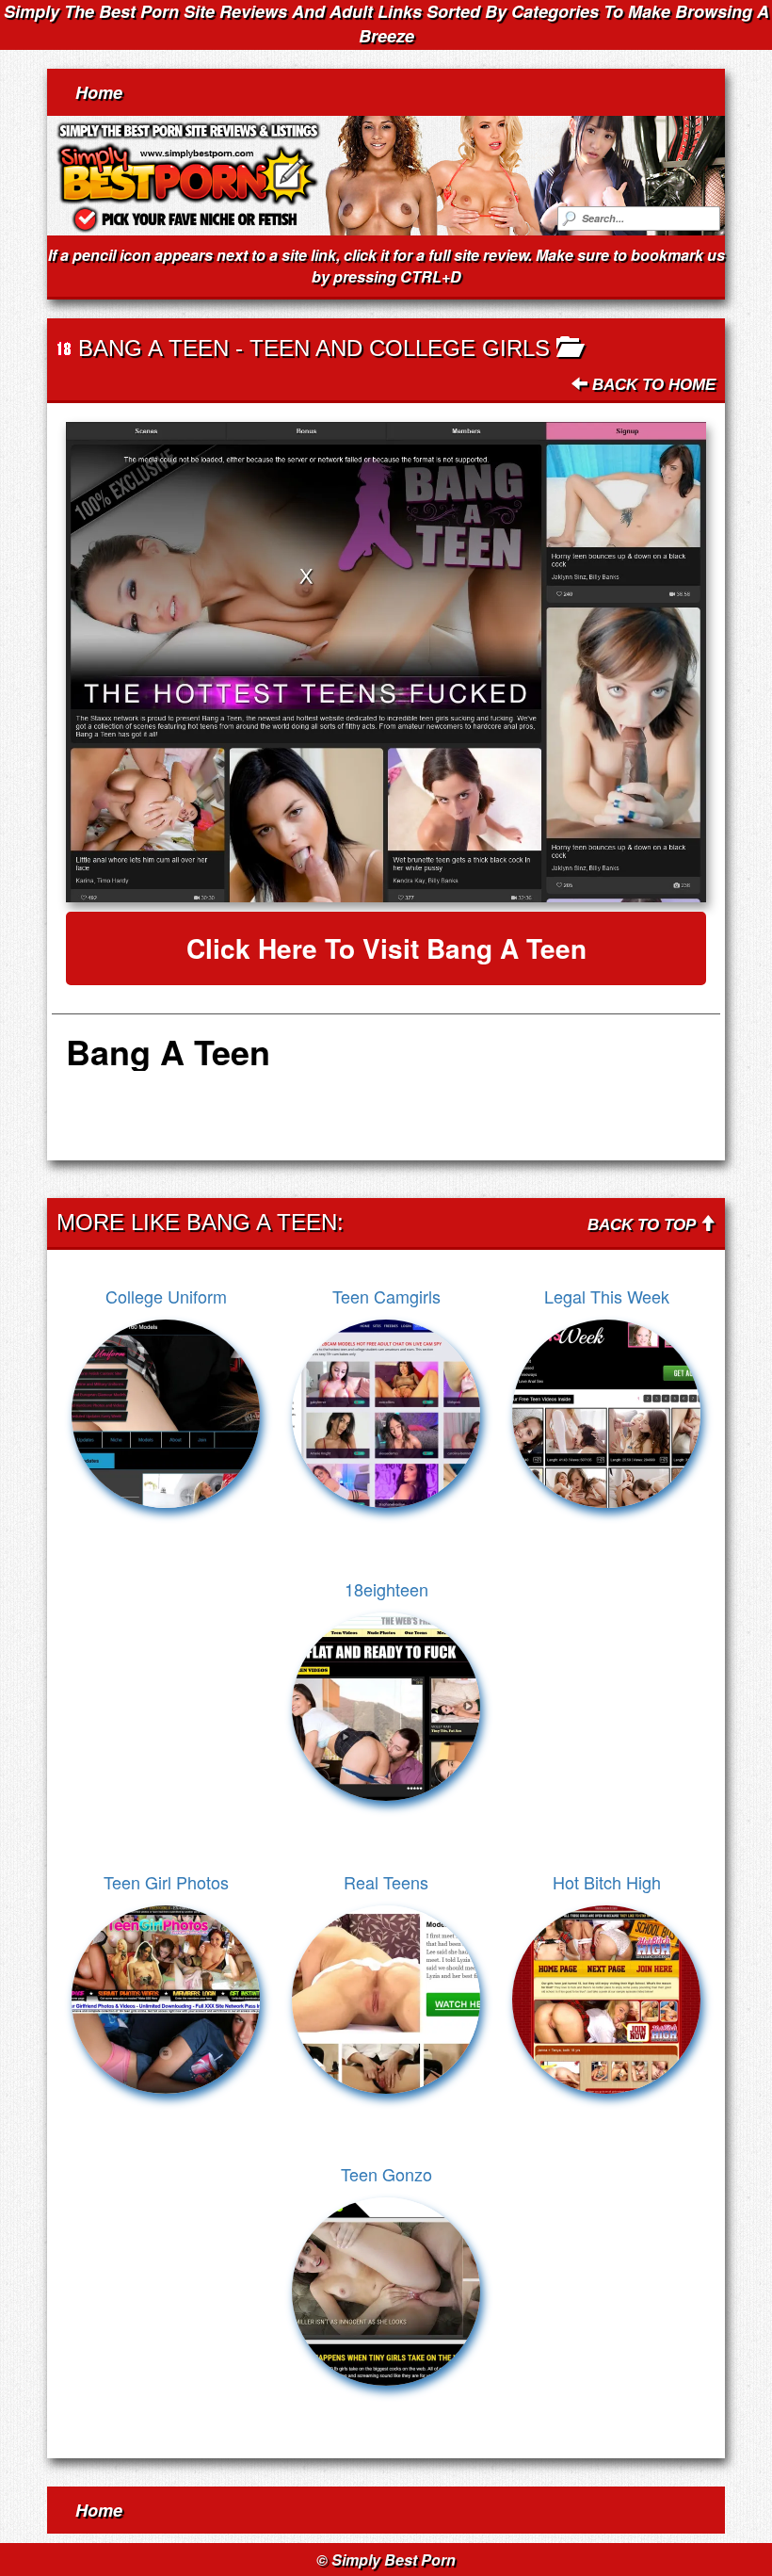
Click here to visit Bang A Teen (386, 948)
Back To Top (643, 1225)
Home (99, 92)
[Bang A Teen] (386, 662)
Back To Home (651, 385)
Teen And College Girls (400, 348)
